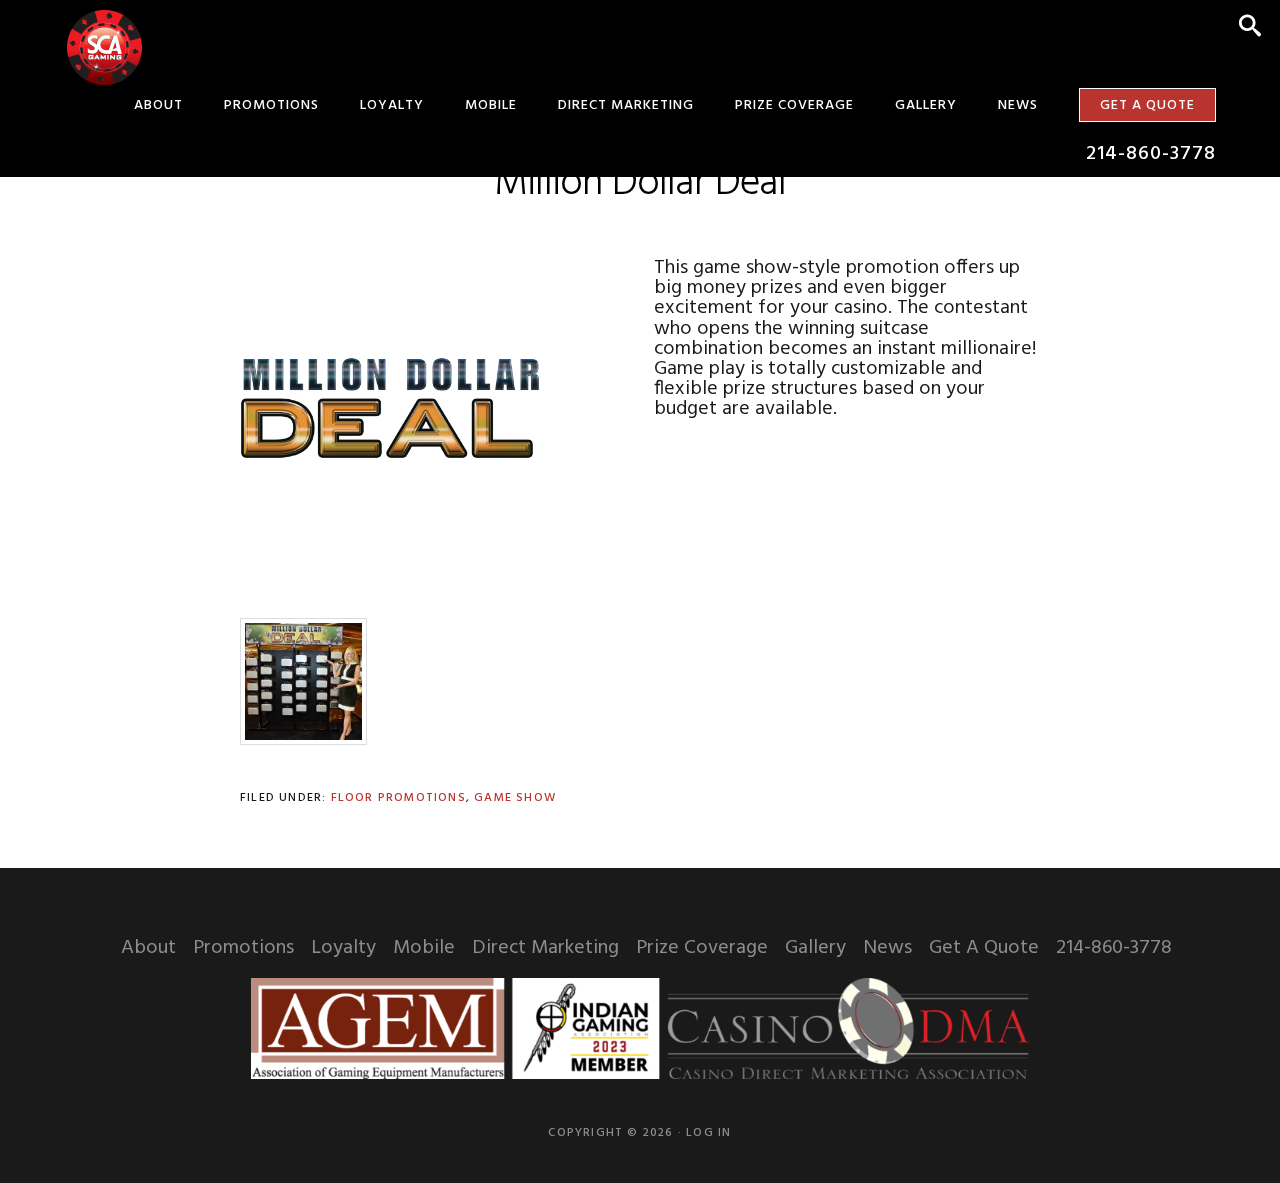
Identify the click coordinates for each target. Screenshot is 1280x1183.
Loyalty (343, 948)
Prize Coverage (702, 948)
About (148, 948)
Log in (708, 1133)
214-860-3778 (1114, 948)
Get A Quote (984, 948)
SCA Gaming (104, 47)
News (887, 948)
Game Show (515, 798)
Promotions (243, 948)
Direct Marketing (545, 948)
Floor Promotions (398, 798)
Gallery (815, 948)
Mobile (424, 948)
